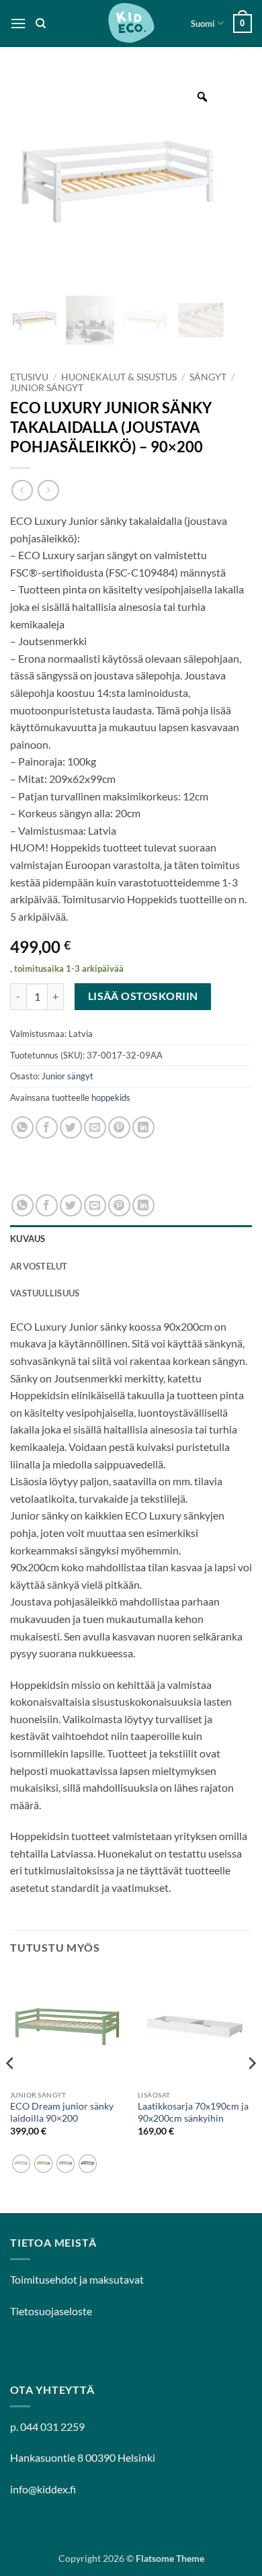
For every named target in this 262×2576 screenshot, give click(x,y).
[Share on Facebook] (47, 1127)
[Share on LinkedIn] (143, 1127)
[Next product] (22, 490)
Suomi (203, 24)
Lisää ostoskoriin (143, 996)
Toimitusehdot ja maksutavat (77, 2279)
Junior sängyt (47, 388)
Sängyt (208, 377)
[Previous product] (48, 490)
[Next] (251, 2090)
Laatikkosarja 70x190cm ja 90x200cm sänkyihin (193, 2112)
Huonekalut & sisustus (119, 377)
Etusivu (29, 377)
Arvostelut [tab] (39, 1266)
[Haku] (41, 24)
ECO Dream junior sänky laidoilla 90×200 (62, 2112)
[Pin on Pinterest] (119, 1127)
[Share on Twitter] (71, 1127)
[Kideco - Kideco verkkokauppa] (131, 24)
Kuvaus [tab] (28, 1239)
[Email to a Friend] (95, 1127)
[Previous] (11, 2090)
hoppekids (111, 1097)
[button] (18, 23)
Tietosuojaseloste (51, 2311)
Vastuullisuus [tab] (45, 1293)
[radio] (21, 2164)
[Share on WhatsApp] (23, 1127)
